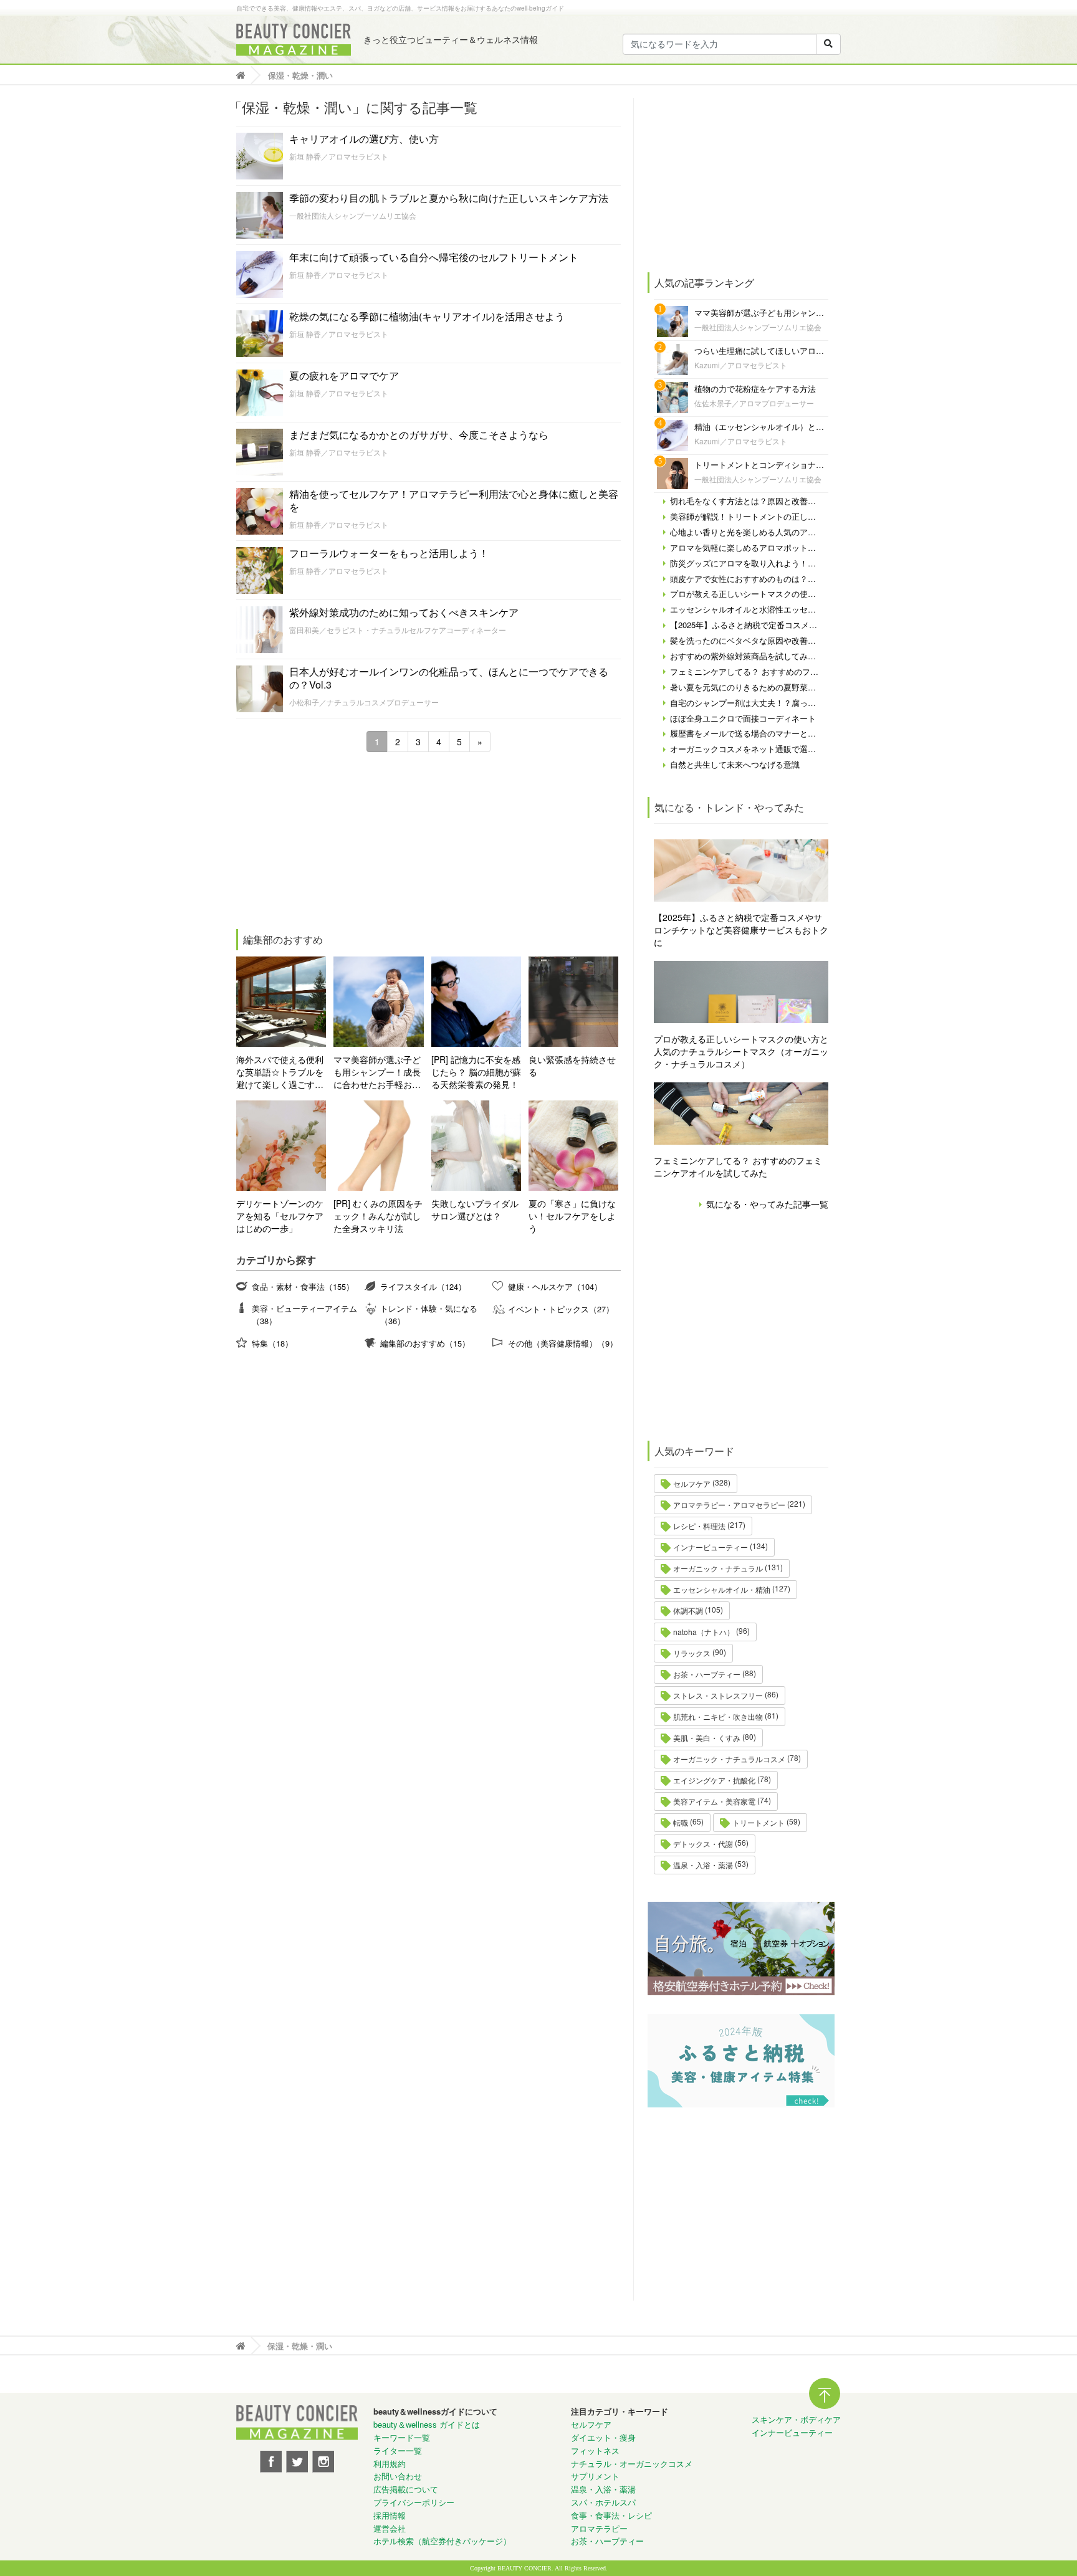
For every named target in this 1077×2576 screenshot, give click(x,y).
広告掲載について (406, 2489)
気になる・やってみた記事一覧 (767, 1204)
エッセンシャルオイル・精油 (722, 1589)
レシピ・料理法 (699, 1526)
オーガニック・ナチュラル (718, 1568)
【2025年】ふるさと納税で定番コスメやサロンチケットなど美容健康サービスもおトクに (741, 930)
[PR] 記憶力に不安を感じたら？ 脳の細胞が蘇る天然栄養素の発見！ (476, 1072)
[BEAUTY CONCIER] (294, 40)
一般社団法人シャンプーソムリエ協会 (353, 215)
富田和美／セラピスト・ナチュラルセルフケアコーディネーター (398, 630)
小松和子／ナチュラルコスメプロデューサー (364, 702)
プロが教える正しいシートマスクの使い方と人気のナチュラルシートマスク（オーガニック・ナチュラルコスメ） (741, 1051)
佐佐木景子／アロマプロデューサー (754, 403)
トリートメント (759, 1822)
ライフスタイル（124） (423, 1286)
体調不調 (688, 1610)
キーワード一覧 (402, 2437)
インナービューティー (711, 1547)
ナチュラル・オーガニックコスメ (632, 2464)
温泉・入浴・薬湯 (703, 1865)
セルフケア (692, 1483)
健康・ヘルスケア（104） (555, 1286)
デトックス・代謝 (703, 1844)
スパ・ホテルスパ (603, 2502)
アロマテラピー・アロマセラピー (729, 1505)
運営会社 (390, 2528)
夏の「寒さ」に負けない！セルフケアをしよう (572, 1216)
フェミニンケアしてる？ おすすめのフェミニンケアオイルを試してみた (738, 1166)
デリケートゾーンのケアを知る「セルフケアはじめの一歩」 (280, 1216)
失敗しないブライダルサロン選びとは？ (475, 1209)
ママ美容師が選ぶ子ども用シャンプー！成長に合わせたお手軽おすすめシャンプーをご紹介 (377, 1072)
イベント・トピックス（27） (561, 1309)
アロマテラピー (599, 2528)
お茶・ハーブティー (707, 1674)
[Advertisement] (329, 842)
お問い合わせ (398, 2476)
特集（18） (272, 1343)
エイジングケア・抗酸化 (714, 1780)
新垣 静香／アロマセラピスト (339, 156)
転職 (681, 1822)
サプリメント (595, 2476)
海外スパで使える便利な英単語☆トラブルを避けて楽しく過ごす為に (280, 1072)
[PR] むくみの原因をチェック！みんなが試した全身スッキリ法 (378, 1216)
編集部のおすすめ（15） (425, 1343)
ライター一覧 (398, 2450)
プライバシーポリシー (414, 2502)
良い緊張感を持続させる (572, 1066)
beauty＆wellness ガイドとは (427, 2424)
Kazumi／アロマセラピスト (741, 365)
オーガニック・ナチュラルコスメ (729, 1759)
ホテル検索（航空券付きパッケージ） (442, 2541)
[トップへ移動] (244, 75)
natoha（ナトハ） (704, 1632)
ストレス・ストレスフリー (718, 1695)
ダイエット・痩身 (603, 2437)
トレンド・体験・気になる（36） (429, 1314)
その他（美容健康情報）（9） (563, 1343)
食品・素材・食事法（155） (303, 1286)
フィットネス (595, 2450)
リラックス (692, 1653)
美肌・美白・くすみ (707, 1738)
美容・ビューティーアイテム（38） (304, 1314)
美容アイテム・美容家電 (714, 1801)
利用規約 (390, 2464)
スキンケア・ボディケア (796, 2419)
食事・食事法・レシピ (611, 2515)
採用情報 (390, 2515)
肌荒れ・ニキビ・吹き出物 (718, 1716)
